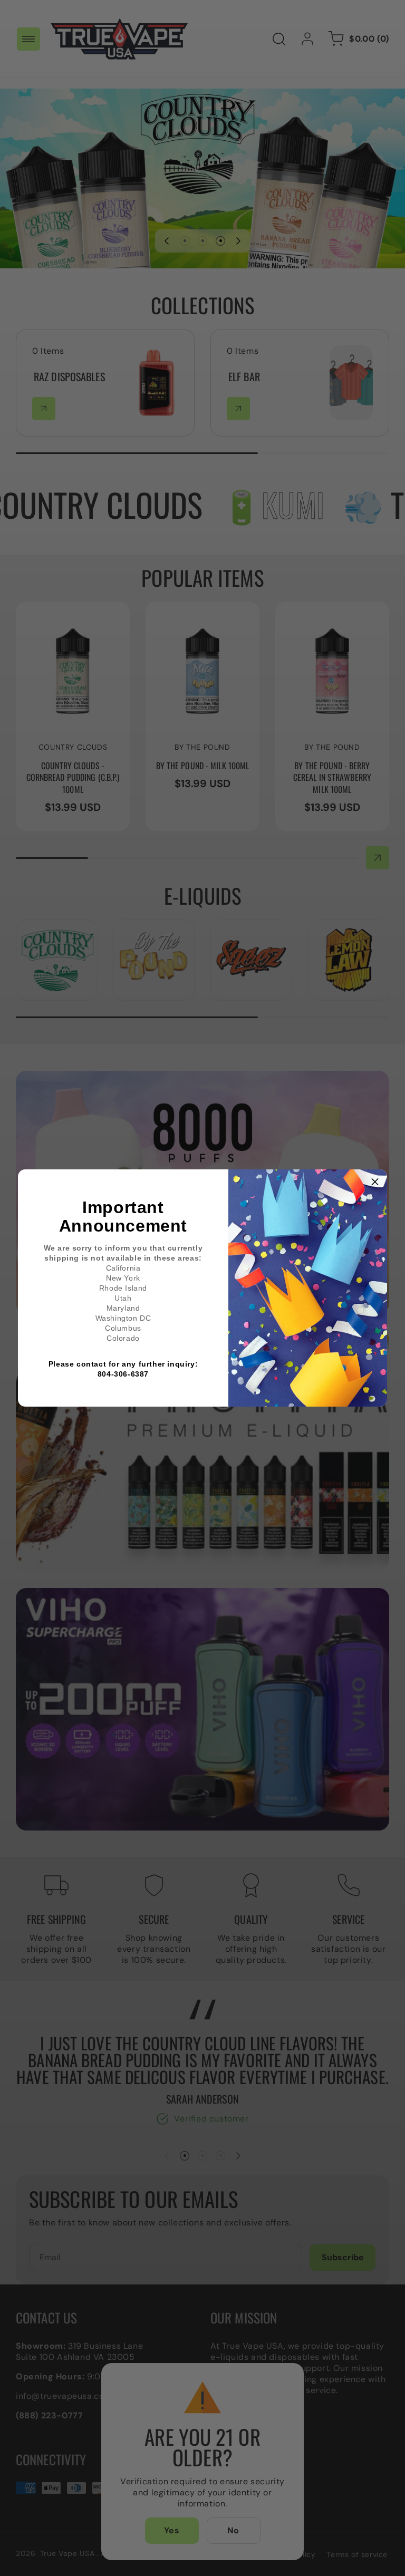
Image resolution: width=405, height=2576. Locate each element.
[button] (375, 1182)
